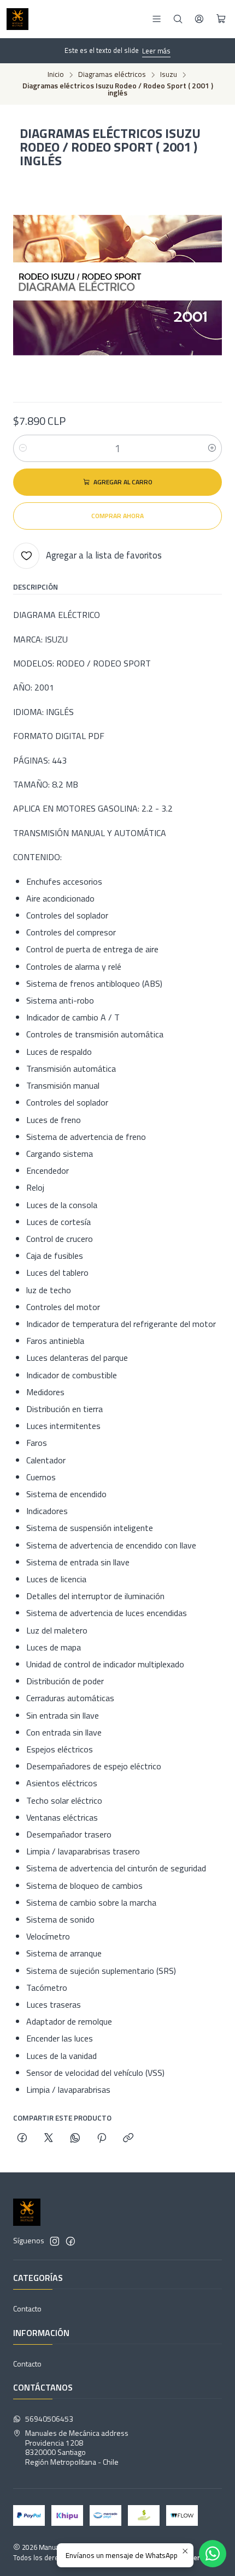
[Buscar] (178, 19)
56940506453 (49, 2419)
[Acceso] (199, 19)
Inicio (56, 75)
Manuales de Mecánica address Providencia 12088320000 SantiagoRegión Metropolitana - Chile (77, 2447)
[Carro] (221, 19)
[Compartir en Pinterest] (102, 2139)
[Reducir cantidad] (23, 448)
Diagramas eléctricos (112, 75)
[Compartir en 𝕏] (49, 2139)
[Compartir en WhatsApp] (75, 2139)
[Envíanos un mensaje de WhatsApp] (213, 2554)
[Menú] (157, 19)
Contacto (27, 2308)
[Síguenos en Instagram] (55, 2241)
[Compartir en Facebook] (22, 2139)
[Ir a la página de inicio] (17, 19)
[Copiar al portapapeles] (128, 2139)
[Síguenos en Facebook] (70, 2241)
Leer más (156, 51)
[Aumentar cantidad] (212, 448)
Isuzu (169, 75)
